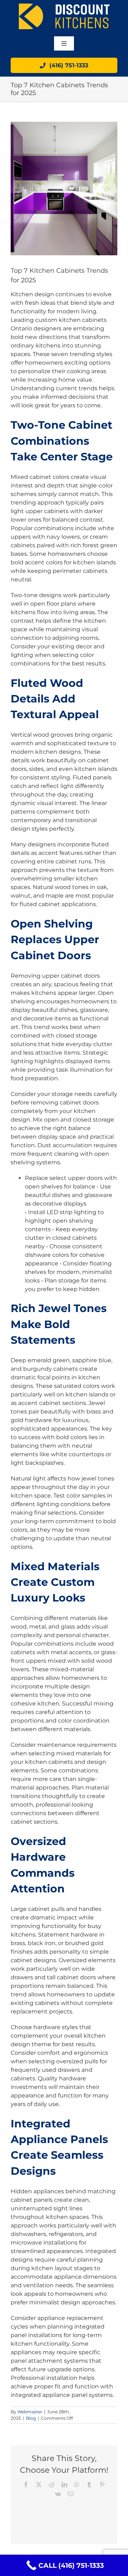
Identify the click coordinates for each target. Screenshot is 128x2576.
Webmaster (30, 2412)
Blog (31, 2418)
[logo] (64, 6)
